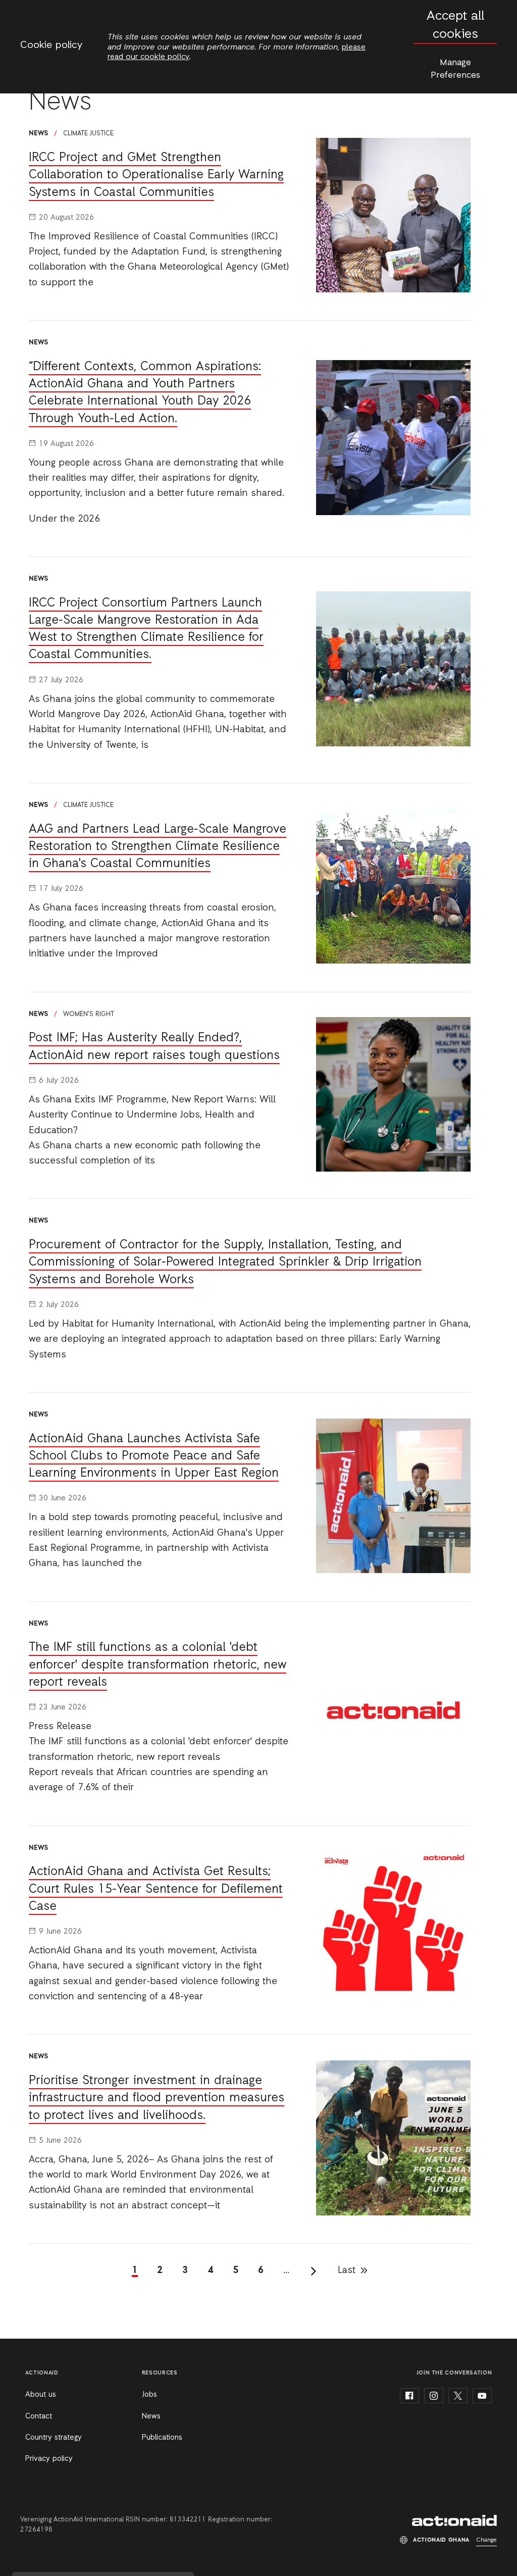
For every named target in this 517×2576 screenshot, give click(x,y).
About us (41, 2395)
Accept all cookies (455, 26)
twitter (458, 2396)
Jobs (149, 2395)
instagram (434, 2396)
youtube (482, 2396)
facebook (409, 2396)
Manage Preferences (455, 69)
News (151, 2416)
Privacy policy (49, 2459)
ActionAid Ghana (454, 2520)
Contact (39, 2416)
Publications (162, 2438)
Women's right (89, 1014)
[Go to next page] (314, 2271)
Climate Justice (88, 134)
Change (486, 2540)
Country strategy (54, 2438)
